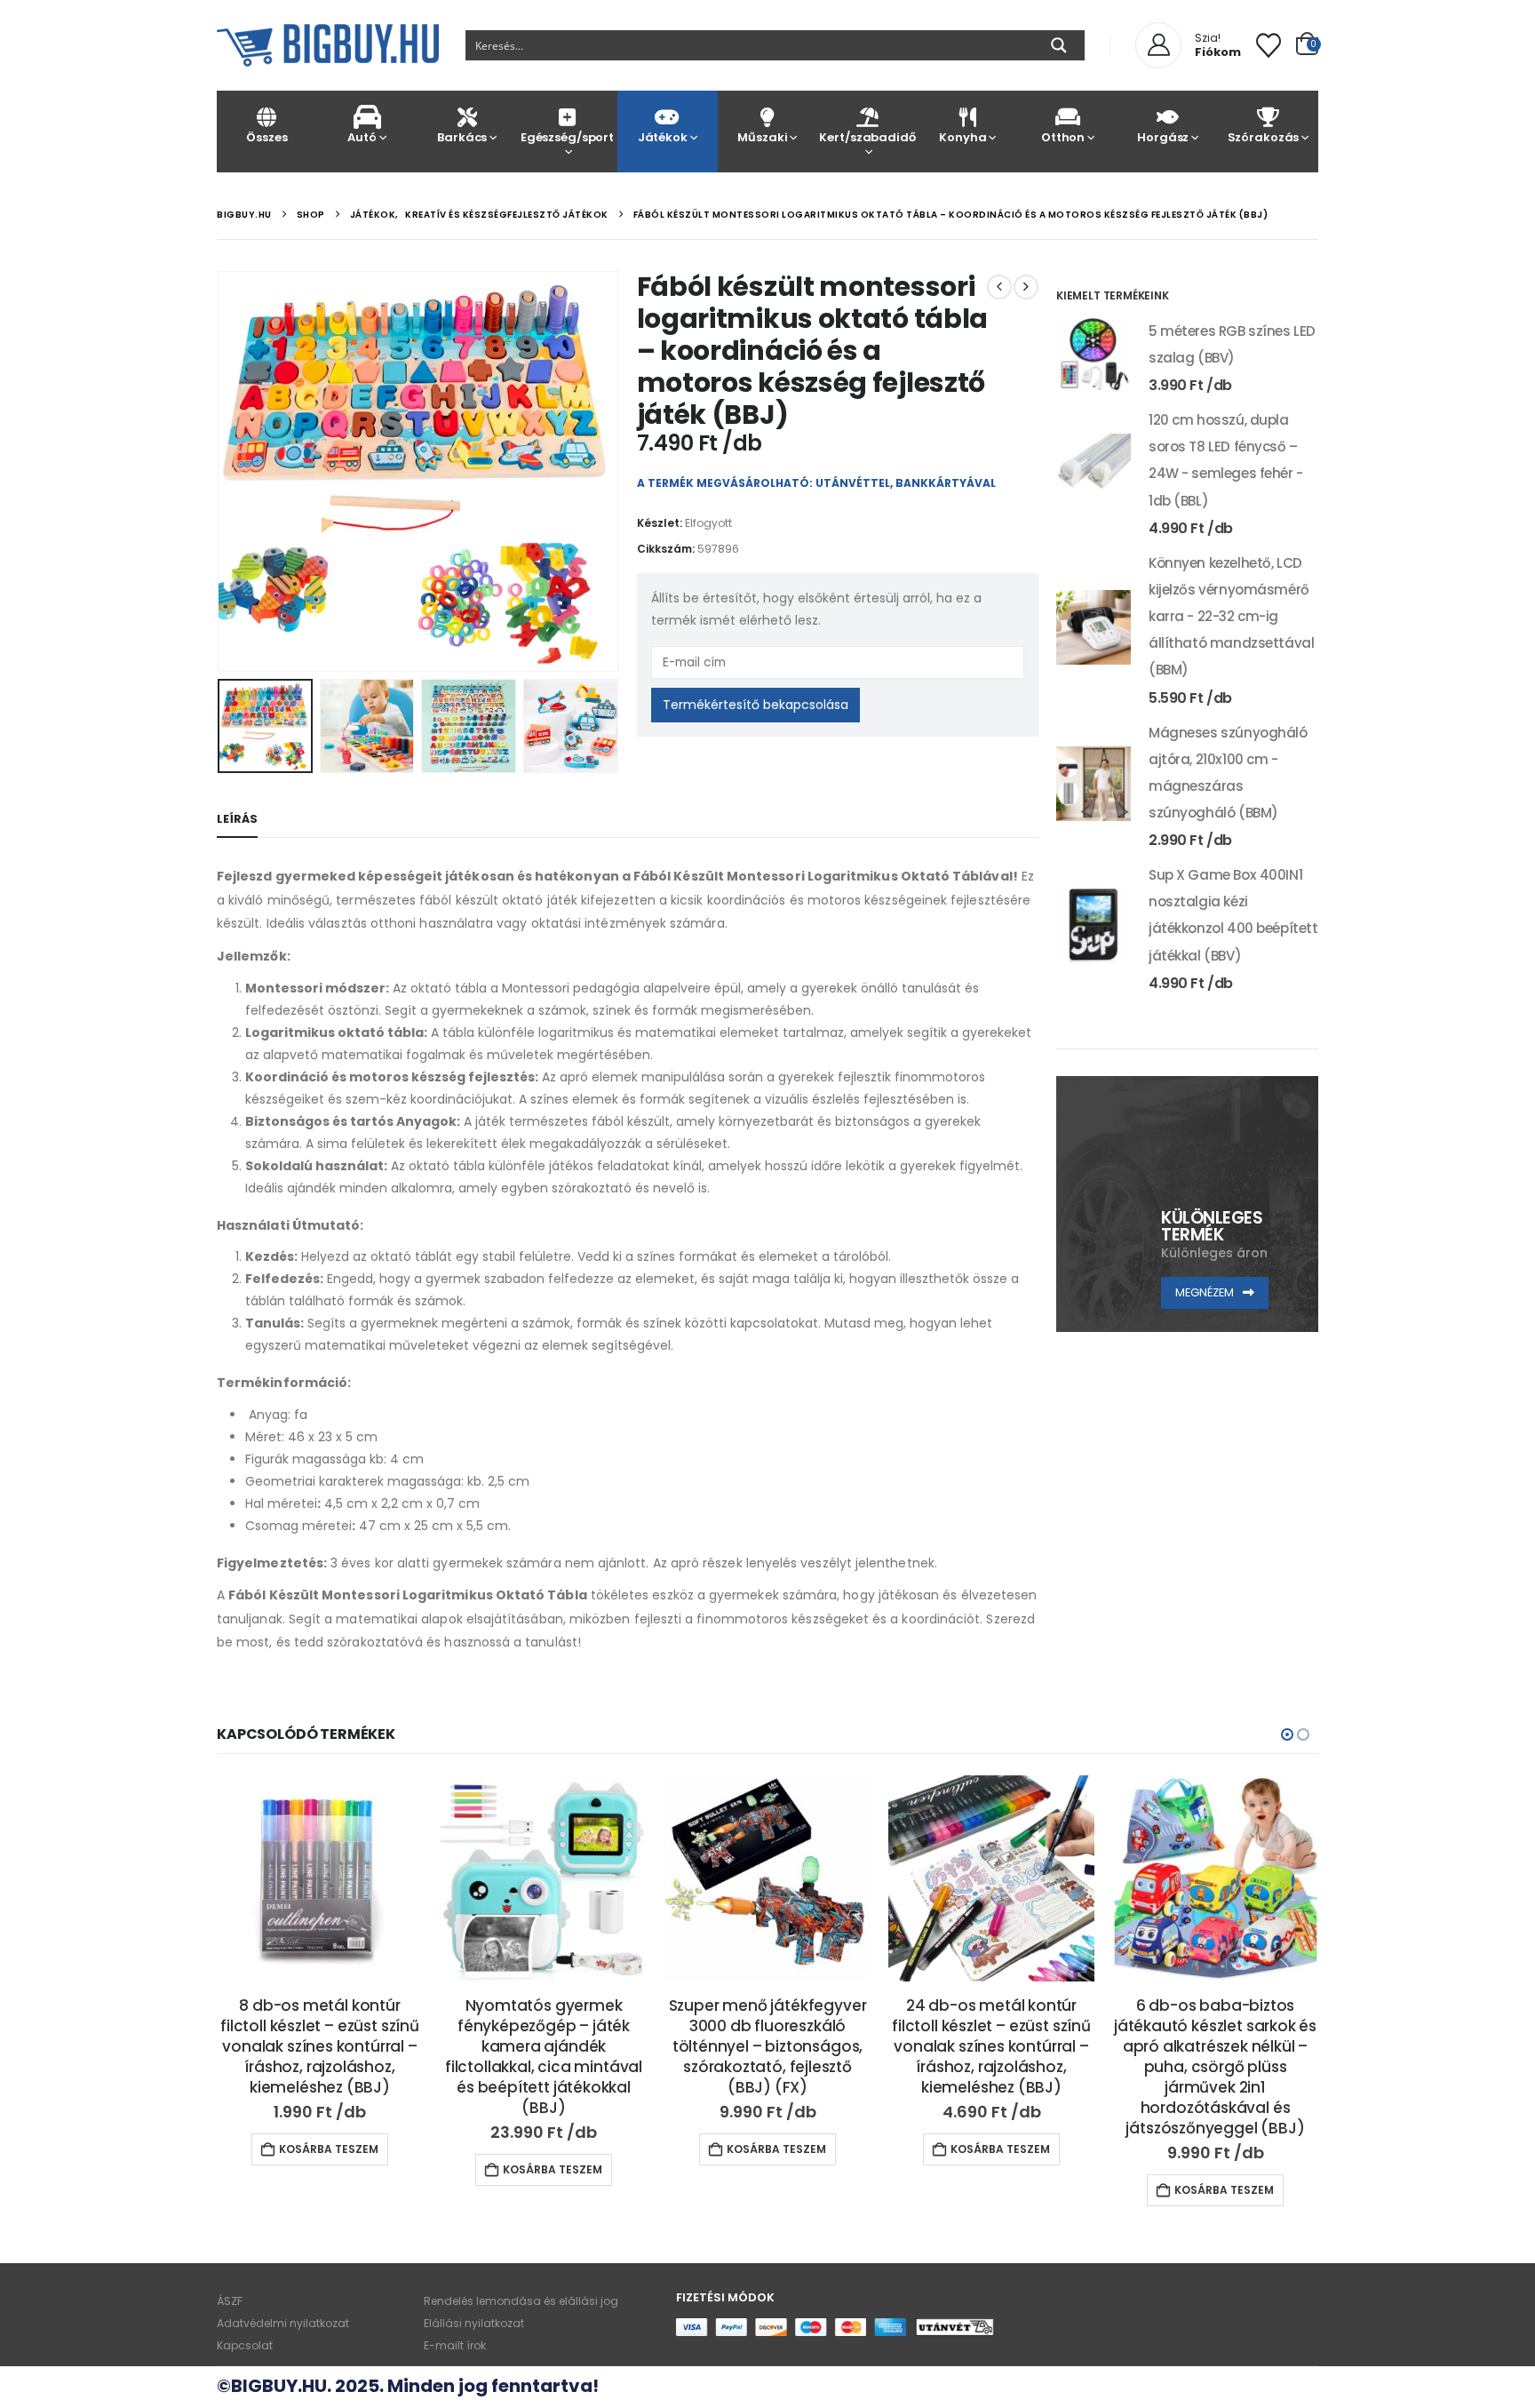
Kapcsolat (245, 2345)
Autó (362, 137)
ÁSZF (230, 2301)
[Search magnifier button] (1059, 45)
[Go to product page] (1094, 355)
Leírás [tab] (237, 819)
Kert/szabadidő (867, 137)
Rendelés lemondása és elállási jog (521, 2301)
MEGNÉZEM (1206, 1292)
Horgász (1163, 137)
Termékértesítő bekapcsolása (756, 705)
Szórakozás (1264, 137)
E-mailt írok (455, 2345)
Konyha (962, 137)
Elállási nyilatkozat (474, 2323)
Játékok (663, 137)
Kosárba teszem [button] (329, 2169)
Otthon (1063, 137)
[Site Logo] (328, 45)
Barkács (462, 137)
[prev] (999, 287)
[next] (1026, 287)
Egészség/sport (567, 137)
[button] (221, 471)
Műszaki (762, 137)
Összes (266, 137)
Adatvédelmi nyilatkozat (283, 2323)
